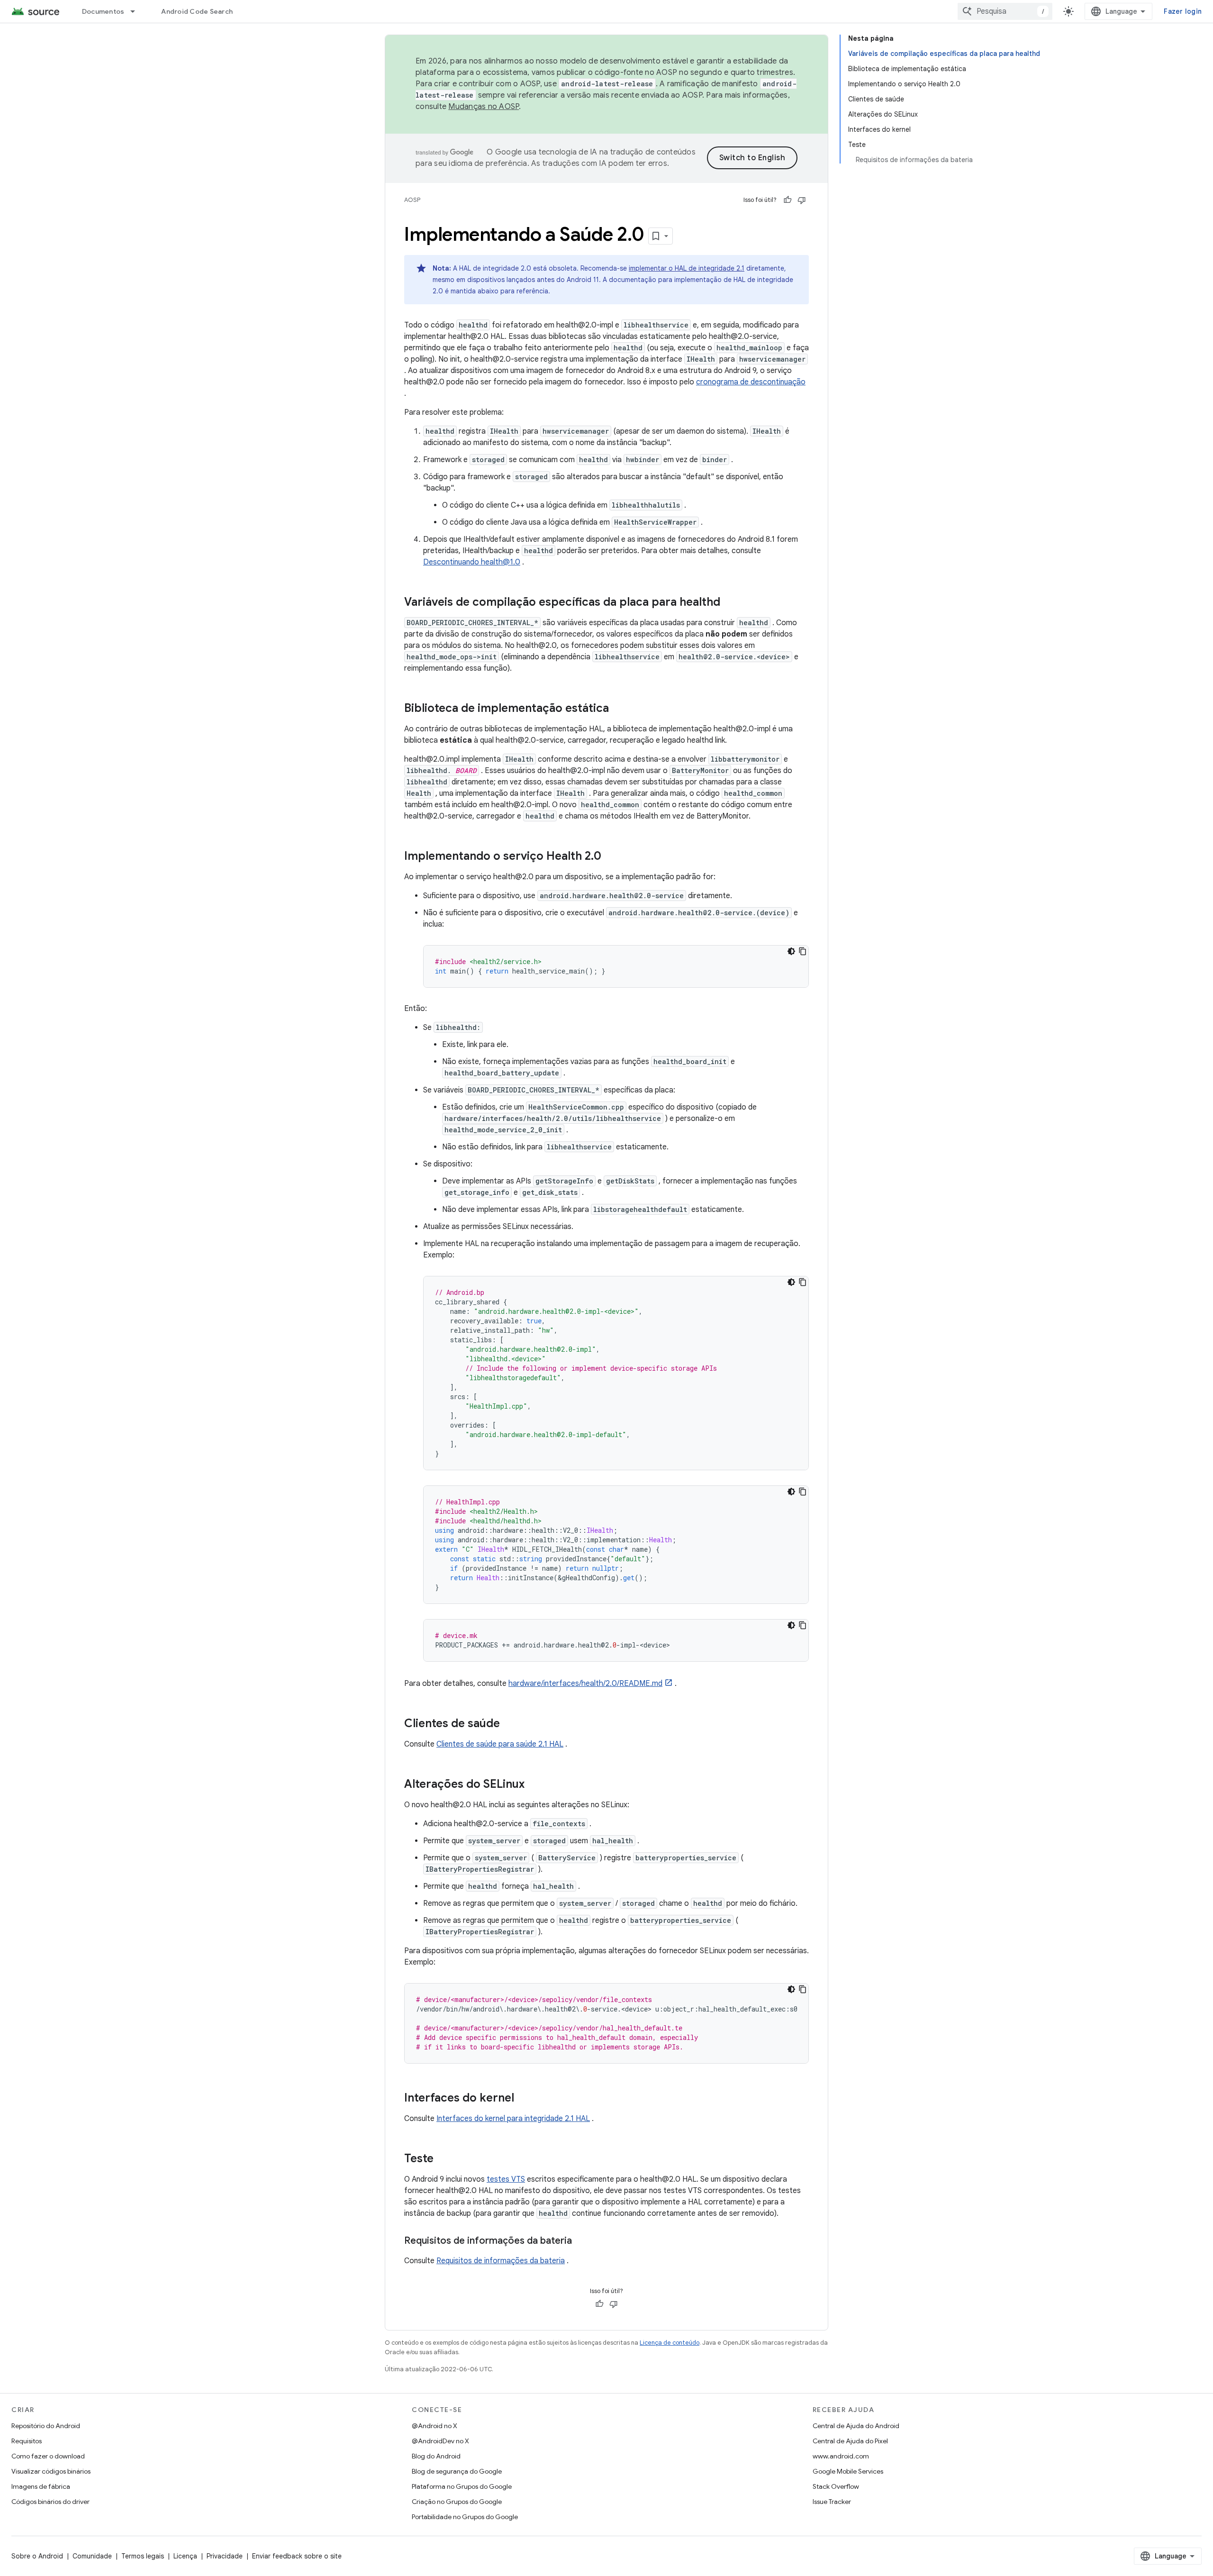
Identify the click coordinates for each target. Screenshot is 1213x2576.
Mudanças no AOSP (484, 107)
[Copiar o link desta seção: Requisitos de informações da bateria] (581, 2241)
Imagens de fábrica (41, 2486)
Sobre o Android (37, 2556)
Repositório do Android (46, 2426)
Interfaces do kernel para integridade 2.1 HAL (513, 2119)
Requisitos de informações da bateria (501, 2261)
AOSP (412, 200)
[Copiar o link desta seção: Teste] (443, 2159)
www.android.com (841, 2456)
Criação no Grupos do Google (457, 2502)
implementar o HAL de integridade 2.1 (687, 268)
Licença (185, 2556)
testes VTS (506, 2179)
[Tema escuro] (791, 951)
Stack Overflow (836, 2486)
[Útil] (788, 200)
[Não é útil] (802, 200)
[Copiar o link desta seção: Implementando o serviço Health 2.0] (611, 857)
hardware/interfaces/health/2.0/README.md (585, 1684)
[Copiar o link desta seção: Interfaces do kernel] (524, 2099)
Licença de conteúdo (670, 2343)
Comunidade (92, 2556)
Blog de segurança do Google (457, 2471)
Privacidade (225, 2556)
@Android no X (435, 2426)
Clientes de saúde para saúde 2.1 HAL (500, 1744)
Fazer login (1183, 11)
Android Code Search (197, 11)
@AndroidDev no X (440, 2441)
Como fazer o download (48, 2456)
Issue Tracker (832, 2502)
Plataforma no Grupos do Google (462, 2486)
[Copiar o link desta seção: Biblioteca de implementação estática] (618, 709)
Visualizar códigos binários (51, 2471)
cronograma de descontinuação (751, 382)
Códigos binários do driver (50, 2502)
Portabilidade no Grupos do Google (465, 2517)
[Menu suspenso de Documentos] (137, 11)
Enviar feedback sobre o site (297, 2556)
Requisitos (27, 2441)
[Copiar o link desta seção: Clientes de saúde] (509, 1724)
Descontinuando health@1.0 (472, 562)
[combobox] (1005, 11)
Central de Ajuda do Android (856, 2426)
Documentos (103, 11)
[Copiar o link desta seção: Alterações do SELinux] (534, 1785)
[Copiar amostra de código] (803, 951)
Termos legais (143, 2556)
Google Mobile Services (848, 2471)
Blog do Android (436, 2456)
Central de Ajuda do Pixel (850, 2441)
